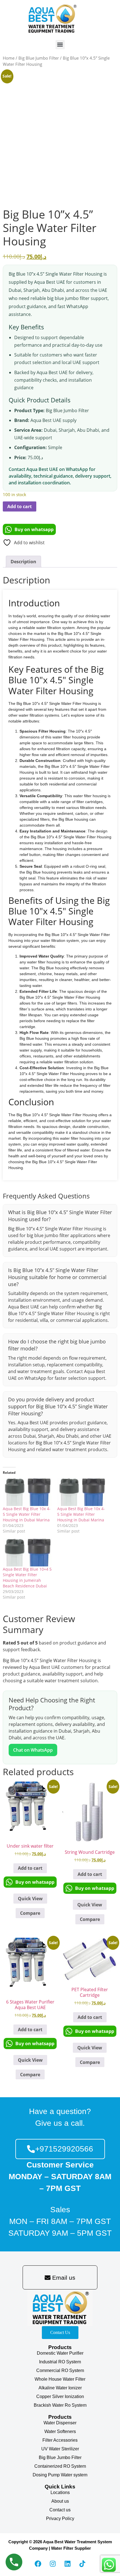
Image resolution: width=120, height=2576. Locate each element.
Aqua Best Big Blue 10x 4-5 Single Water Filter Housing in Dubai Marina (27, 1514)
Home (9, 58)
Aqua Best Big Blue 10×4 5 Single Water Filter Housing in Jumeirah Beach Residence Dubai (27, 1577)
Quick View (30, 1899)
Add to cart (20, 506)
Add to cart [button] (30, 1868)
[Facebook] (38, 2564)
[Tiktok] (82, 2564)
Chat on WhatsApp (33, 1750)
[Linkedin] (68, 2564)
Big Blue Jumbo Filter (39, 58)
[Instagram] (53, 2564)
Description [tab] (23, 562)
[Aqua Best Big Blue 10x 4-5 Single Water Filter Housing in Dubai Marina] (27, 1492)
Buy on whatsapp (34, 529)
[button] (60, 45)
